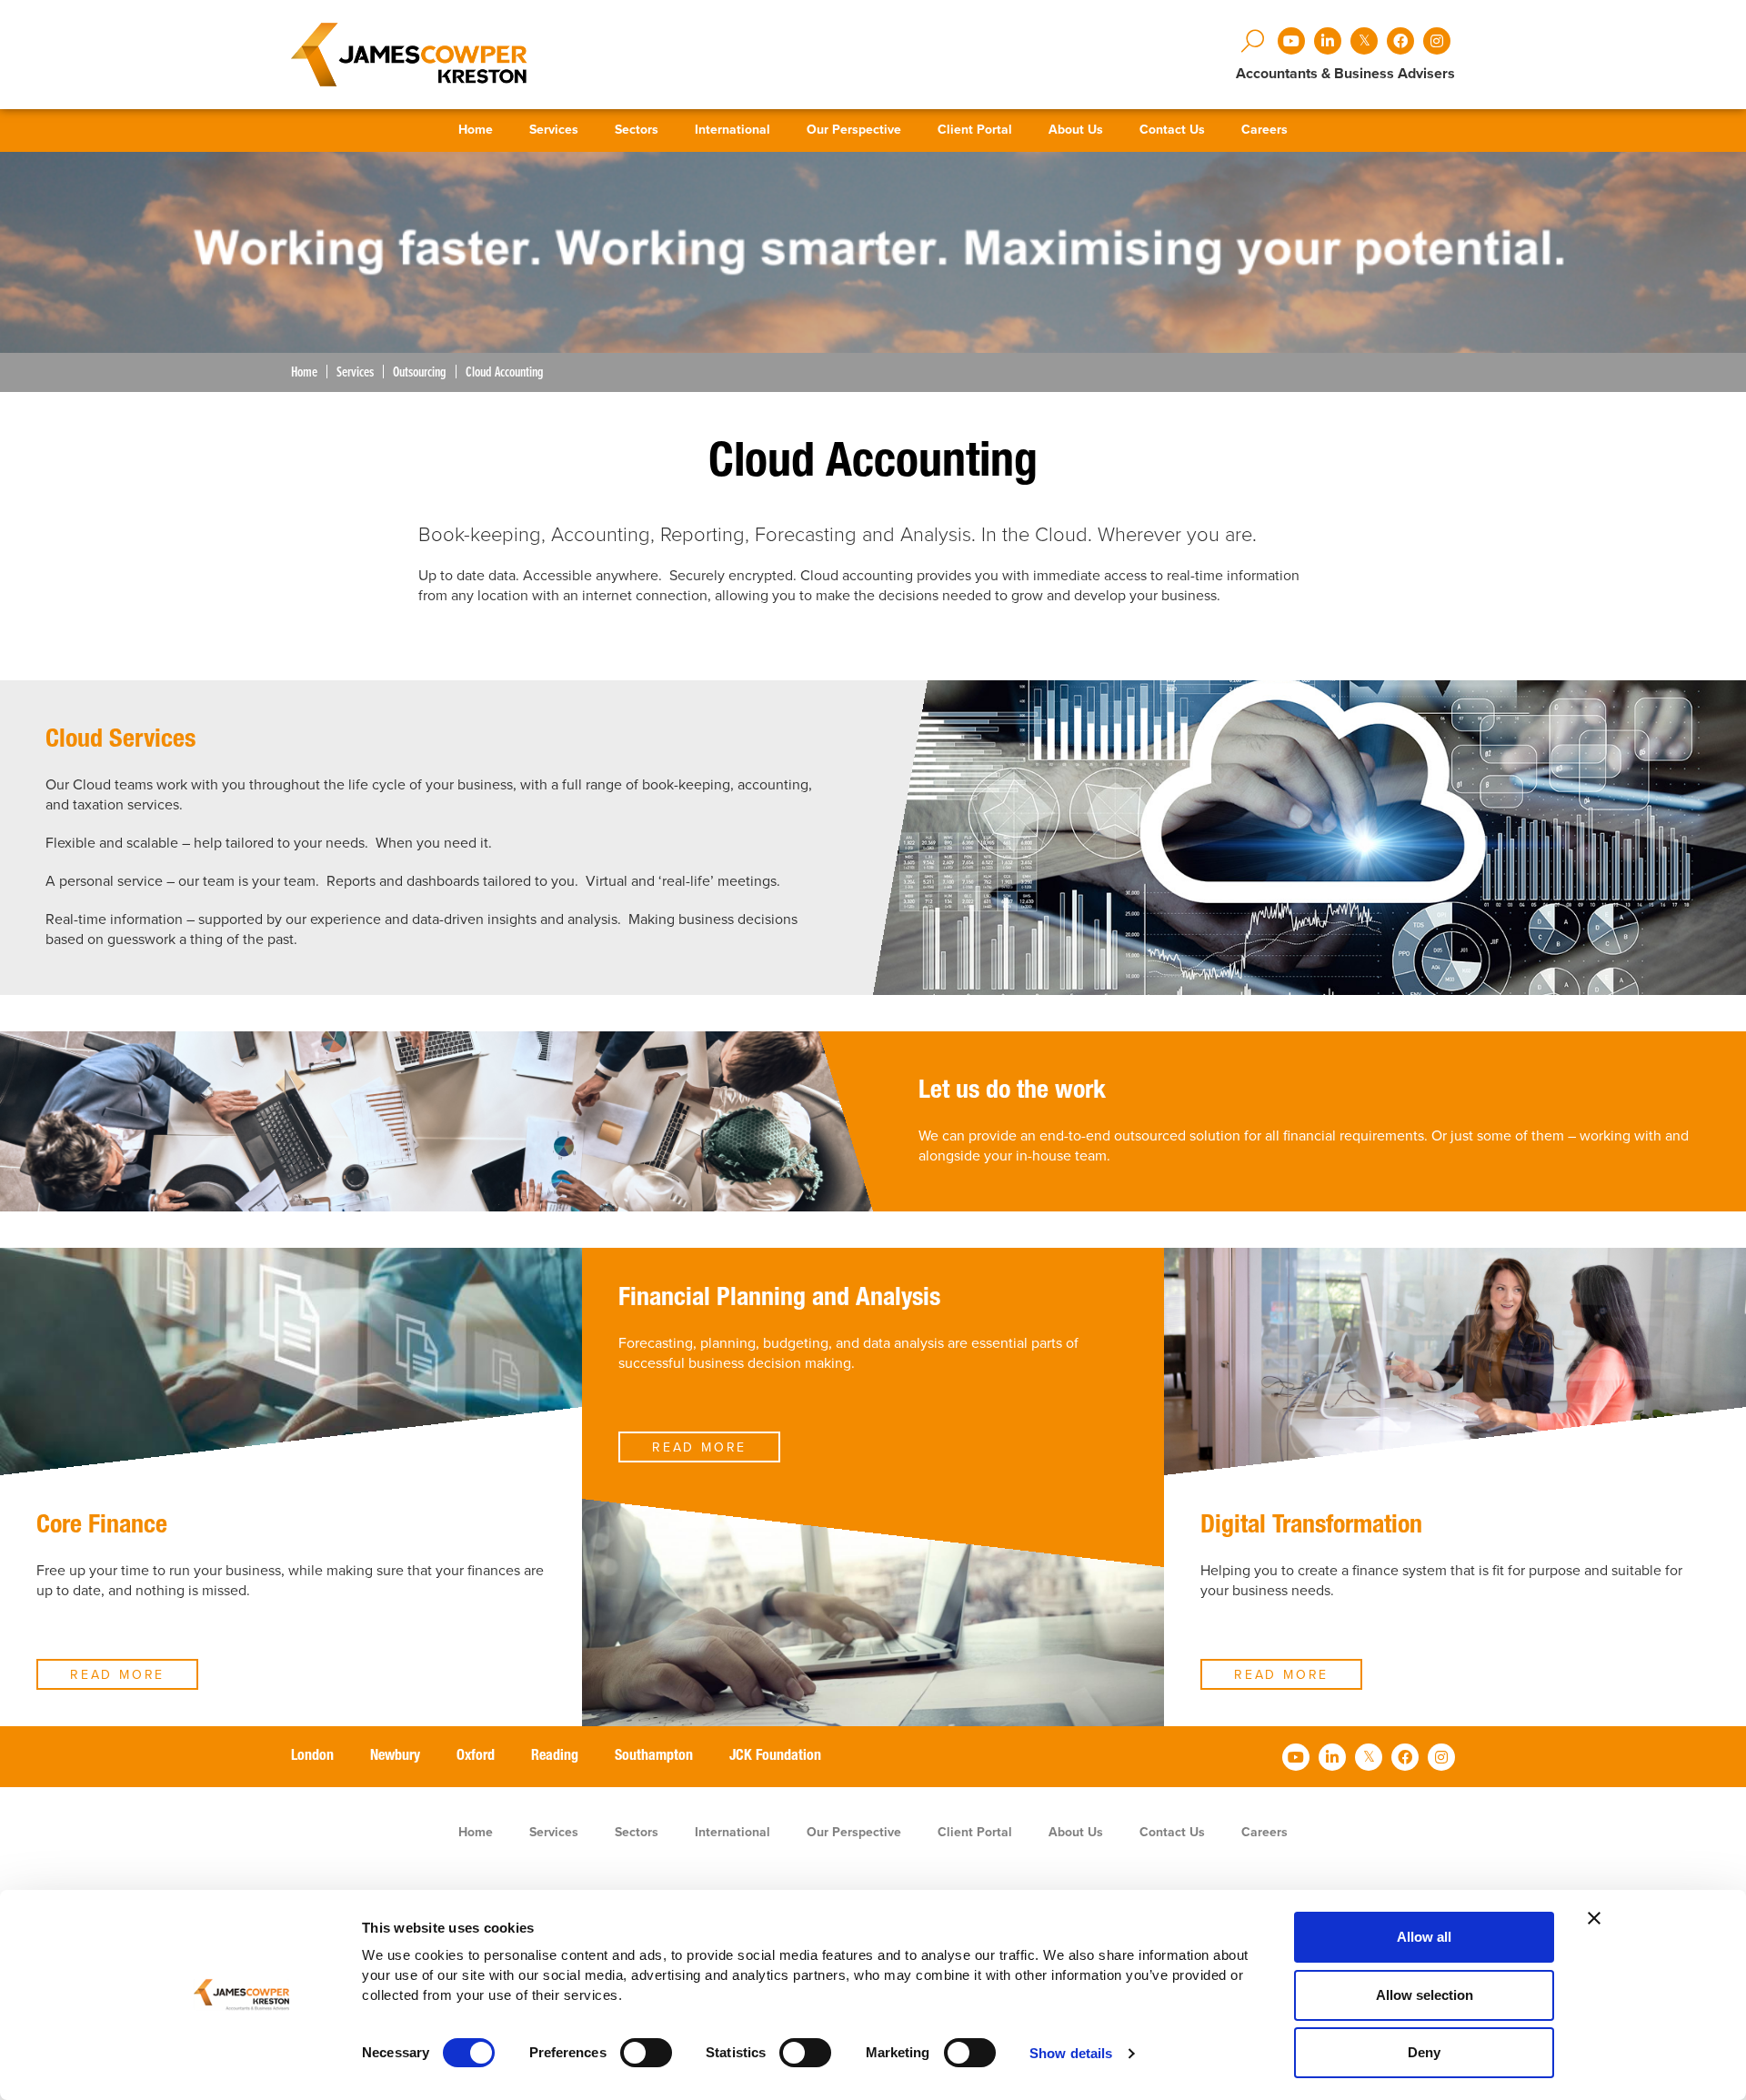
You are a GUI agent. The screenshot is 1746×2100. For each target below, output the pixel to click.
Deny (1424, 2052)
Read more (117, 1675)
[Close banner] (1594, 1918)
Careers (1264, 130)
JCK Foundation (775, 1757)
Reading (555, 1757)
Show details (1071, 2053)
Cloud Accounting (505, 372)
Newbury (395, 1757)
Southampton (654, 1757)
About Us (1076, 130)
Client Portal (975, 130)
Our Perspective (854, 130)
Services (554, 130)
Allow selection (1425, 1995)
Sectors (637, 130)
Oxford (476, 1757)
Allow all (1424, 1937)
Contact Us (1172, 130)
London (312, 1757)
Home (476, 130)
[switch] (646, 2053)
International (733, 130)
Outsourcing (420, 372)
